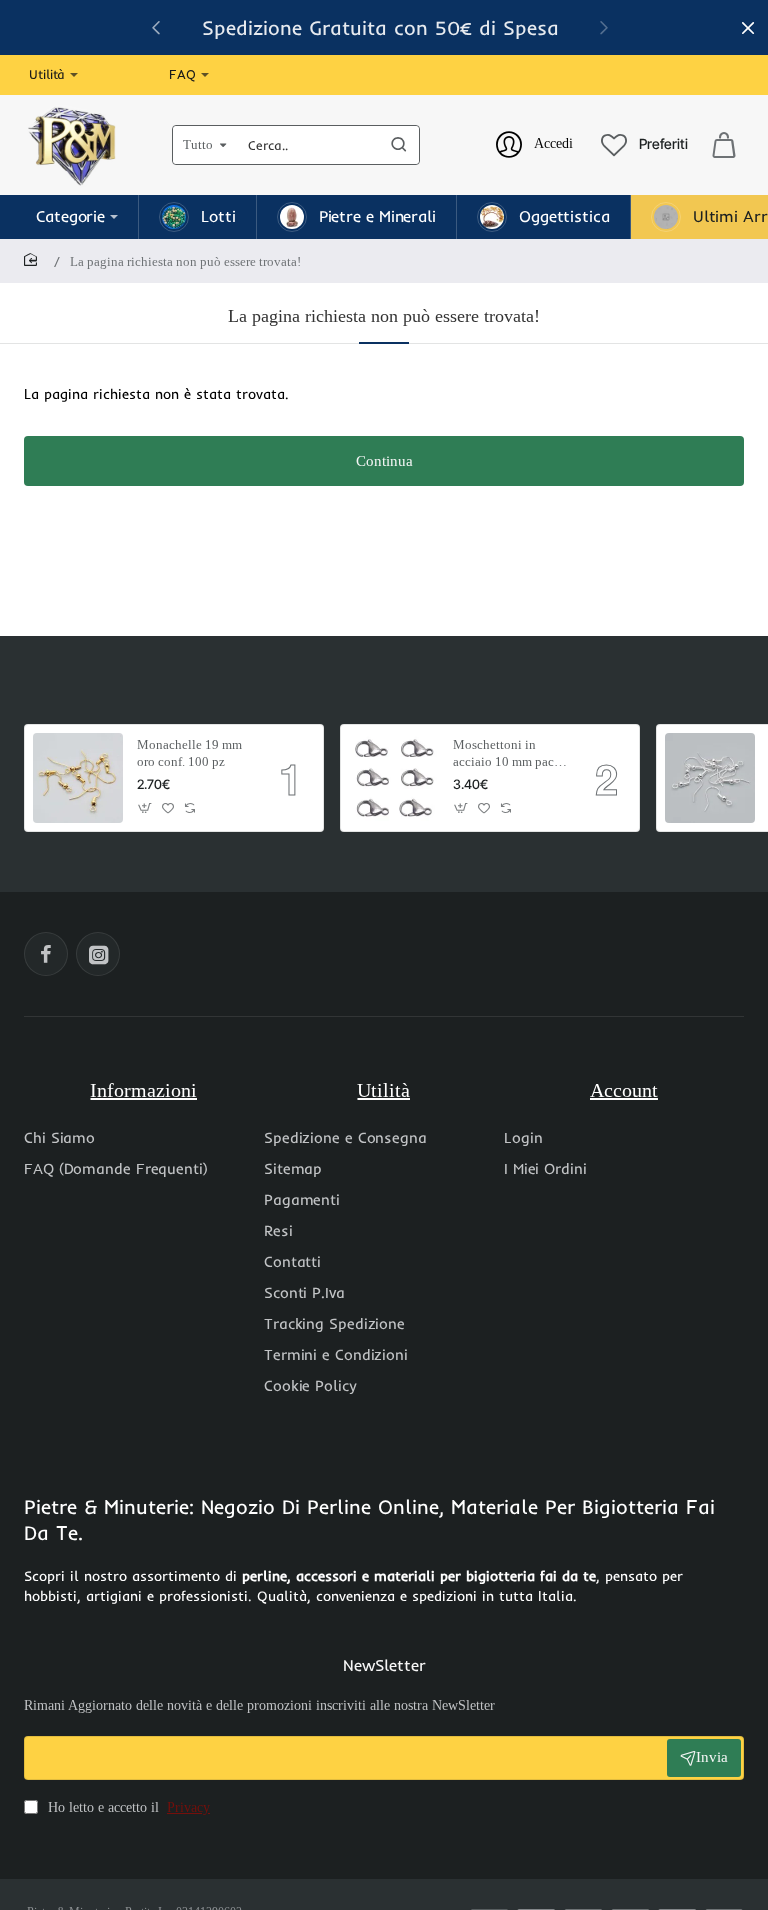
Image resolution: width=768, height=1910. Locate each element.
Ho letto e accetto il (127, 1807)
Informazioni (143, 1090)
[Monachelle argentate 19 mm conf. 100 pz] (710, 778)
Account (624, 1090)
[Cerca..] (399, 145)
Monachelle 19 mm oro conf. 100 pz (189, 753)
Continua (384, 461)
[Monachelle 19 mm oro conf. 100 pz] (78, 778)
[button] (604, 27)
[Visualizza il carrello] (724, 145)
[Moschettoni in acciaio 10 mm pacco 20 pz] (394, 778)
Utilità (383, 1090)
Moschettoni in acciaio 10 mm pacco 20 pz (510, 754)
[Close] (748, 28)
